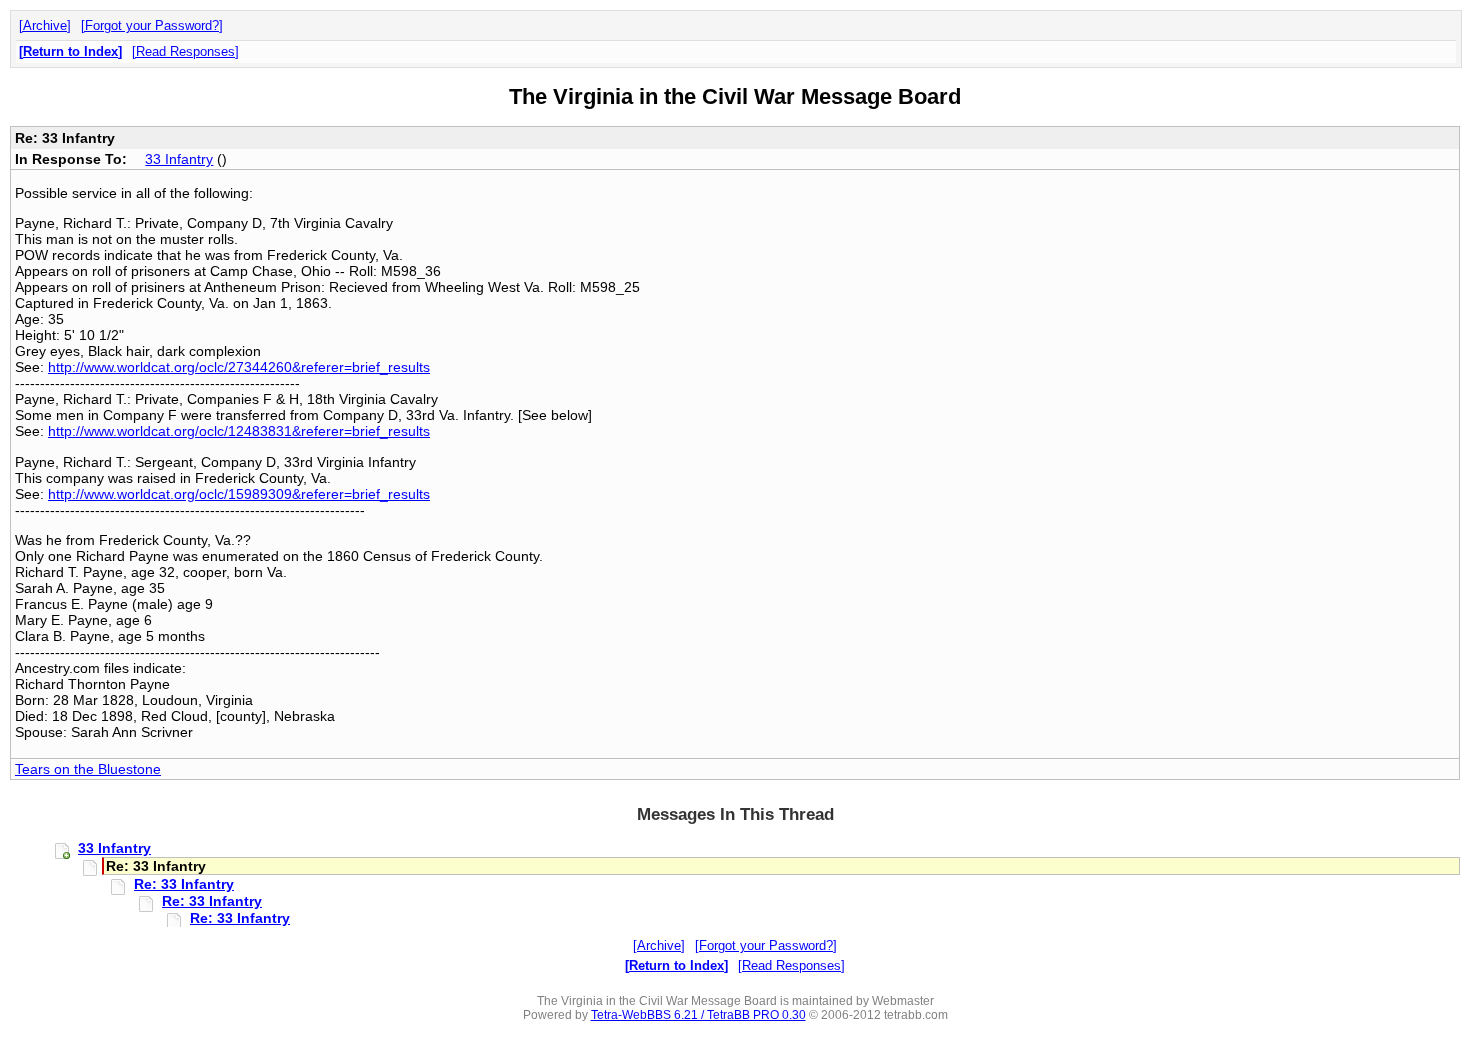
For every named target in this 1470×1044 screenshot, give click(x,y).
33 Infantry (179, 159)
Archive (45, 25)
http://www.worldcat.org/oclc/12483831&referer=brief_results (239, 431)
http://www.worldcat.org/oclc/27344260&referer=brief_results (239, 367)
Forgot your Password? (152, 25)
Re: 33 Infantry (184, 884)
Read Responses (185, 51)
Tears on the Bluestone (88, 769)
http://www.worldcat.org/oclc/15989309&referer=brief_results (239, 494)
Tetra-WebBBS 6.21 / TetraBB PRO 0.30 (698, 1015)
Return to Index (70, 51)
